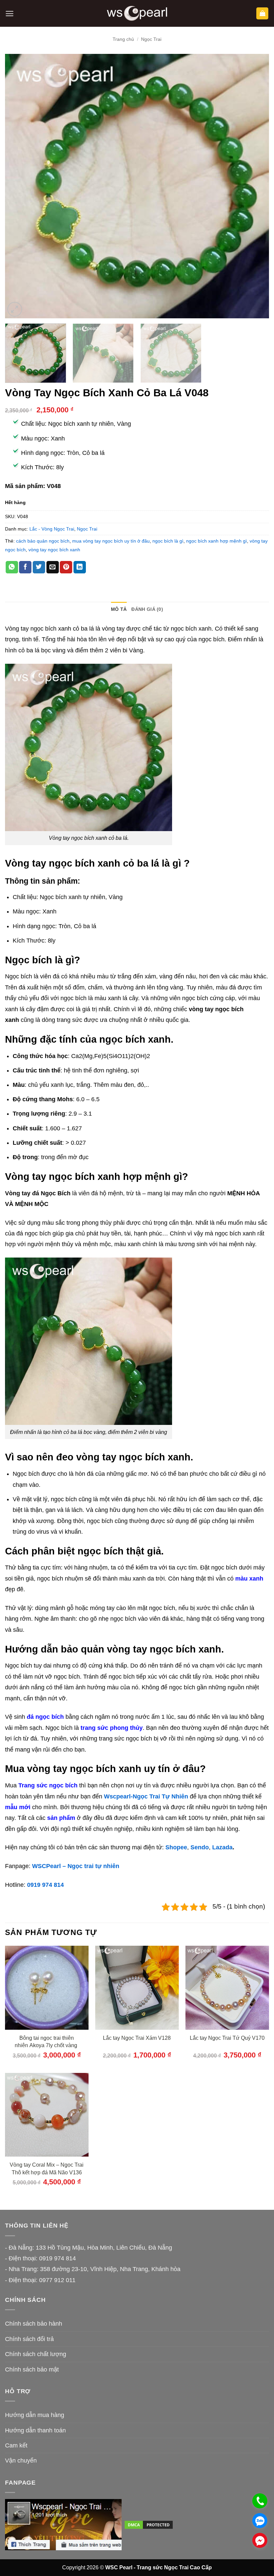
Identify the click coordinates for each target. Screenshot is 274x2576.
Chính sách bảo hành (34, 2324)
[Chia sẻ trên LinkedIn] (80, 567)
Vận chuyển (21, 2461)
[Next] (255, 186)
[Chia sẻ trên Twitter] (39, 567)
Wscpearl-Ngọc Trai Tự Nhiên (146, 1796)
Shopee (176, 1847)
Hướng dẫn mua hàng (35, 2415)
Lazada (222, 1847)
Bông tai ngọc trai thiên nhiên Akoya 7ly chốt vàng (47, 2042)
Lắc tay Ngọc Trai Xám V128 (137, 2038)
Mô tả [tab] (119, 609)
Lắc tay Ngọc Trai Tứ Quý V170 (227, 2038)
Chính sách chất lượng (36, 2354)
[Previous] (19, 186)
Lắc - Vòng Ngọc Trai (52, 529)
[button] (10, 14)
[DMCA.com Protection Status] (149, 2524)
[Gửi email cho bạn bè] (53, 567)
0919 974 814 (45, 1885)
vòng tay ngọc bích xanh (54, 550)
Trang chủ (123, 39)
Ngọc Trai (151, 39)
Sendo (200, 1847)
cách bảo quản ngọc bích (43, 541)
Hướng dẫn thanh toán (35, 2430)
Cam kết (16, 2445)
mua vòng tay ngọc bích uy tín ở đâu (111, 541)
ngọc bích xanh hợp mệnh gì (217, 541)
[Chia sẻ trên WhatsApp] (12, 567)
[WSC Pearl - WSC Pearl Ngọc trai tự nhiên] (137, 14)
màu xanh (249, 1579)
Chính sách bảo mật (32, 2369)
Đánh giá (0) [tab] (147, 609)
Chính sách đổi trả (29, 2339)
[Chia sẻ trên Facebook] (25, 567)
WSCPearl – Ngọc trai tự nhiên (76, 1866)
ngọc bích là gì (168, 541)
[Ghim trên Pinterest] (66, 567)
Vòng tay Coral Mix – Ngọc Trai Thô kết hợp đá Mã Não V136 (47, 2168)
